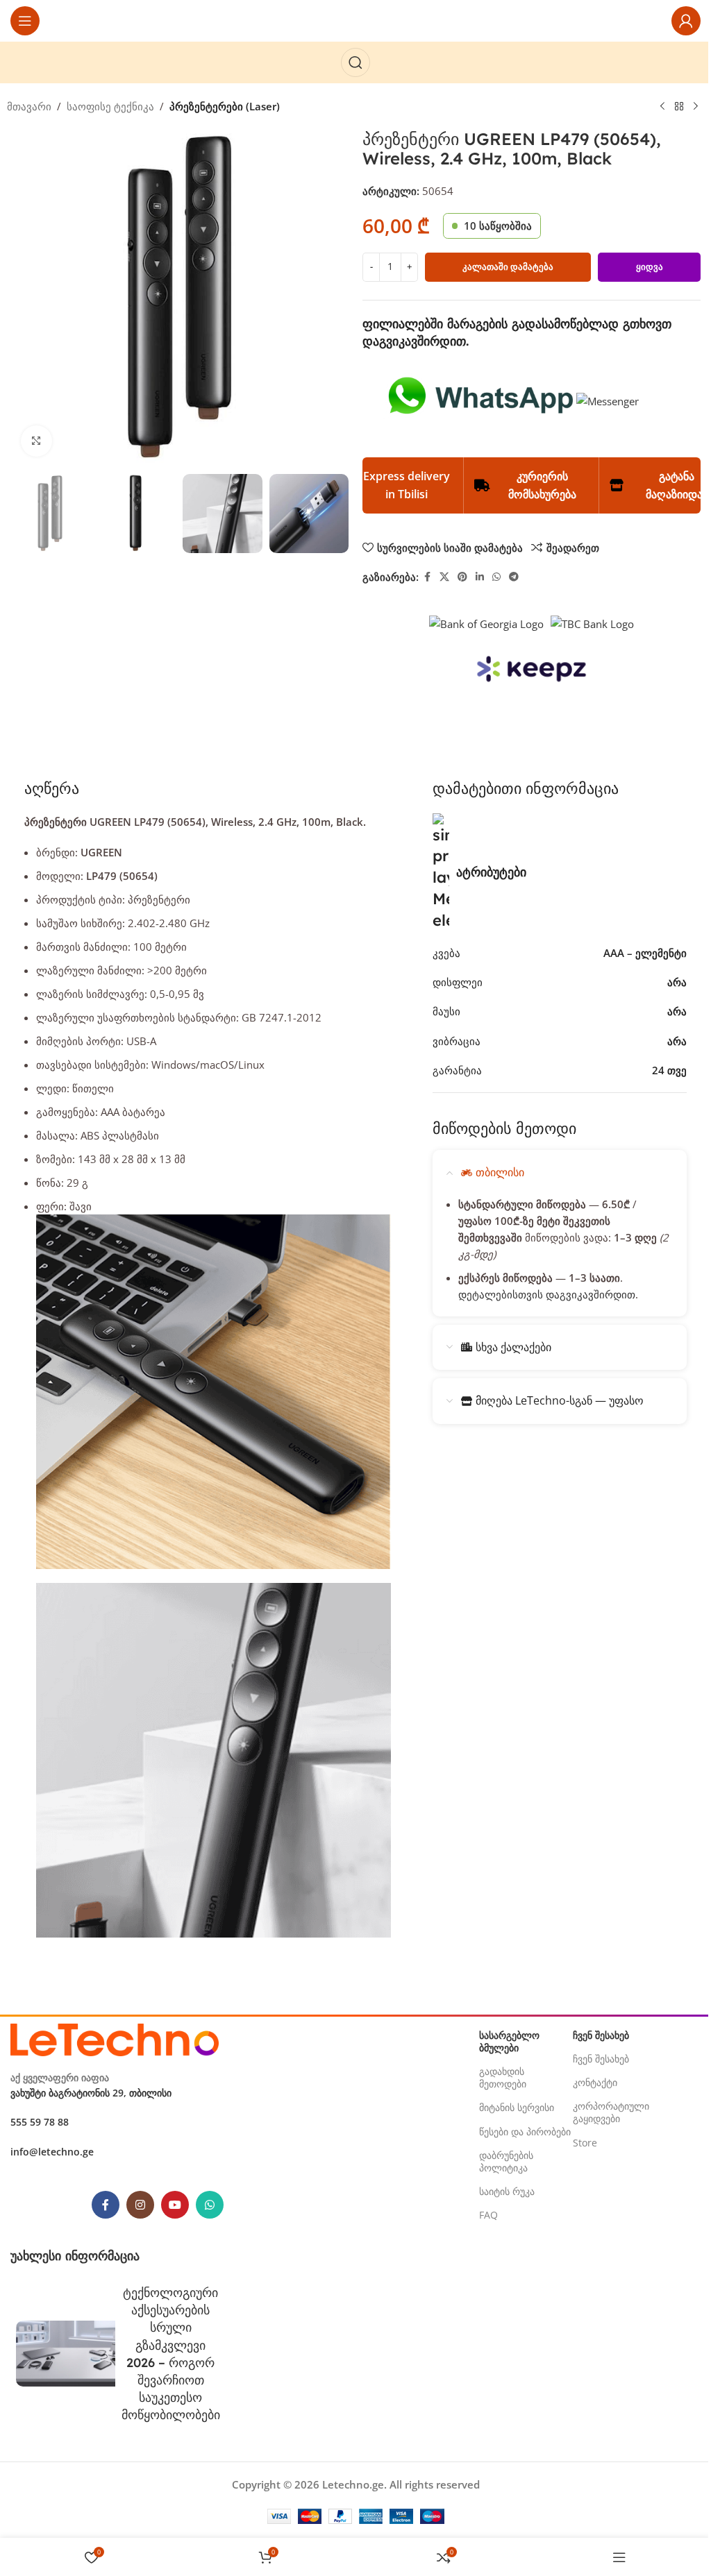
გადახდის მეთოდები (503, 2077)
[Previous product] (662, 107)
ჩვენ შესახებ (601, 2059)
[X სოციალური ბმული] (444, 577)
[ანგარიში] (686, 21)
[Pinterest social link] (462, 577)
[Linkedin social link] (480, 577)
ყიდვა (650, 266)
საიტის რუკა (507, 2191)
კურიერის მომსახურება (542, 485)
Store (585, 2143)
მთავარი (29, 106)
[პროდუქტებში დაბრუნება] (679, 107)
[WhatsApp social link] (496, 577)
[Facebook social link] (427, 577)
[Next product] (696, 107)
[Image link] (115, 2038)
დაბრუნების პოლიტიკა (506, 2161)
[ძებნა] (355, 62)
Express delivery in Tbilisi (407, 485)
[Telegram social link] (514, 577)
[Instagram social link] (140, 2205)
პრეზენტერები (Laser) (225, 106)
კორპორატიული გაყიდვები (611, 2112)
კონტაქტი (595, 2082)
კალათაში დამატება (508, 266)
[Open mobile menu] (25, 21)
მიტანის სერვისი (517, 2107)
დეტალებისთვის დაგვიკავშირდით (547, 1294)
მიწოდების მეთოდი (504, 1128)
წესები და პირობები (525, 2132)
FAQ (488, 2215)
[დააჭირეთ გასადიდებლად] (36, 441)
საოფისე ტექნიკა (110, 106)
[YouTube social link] (175, 2205)
